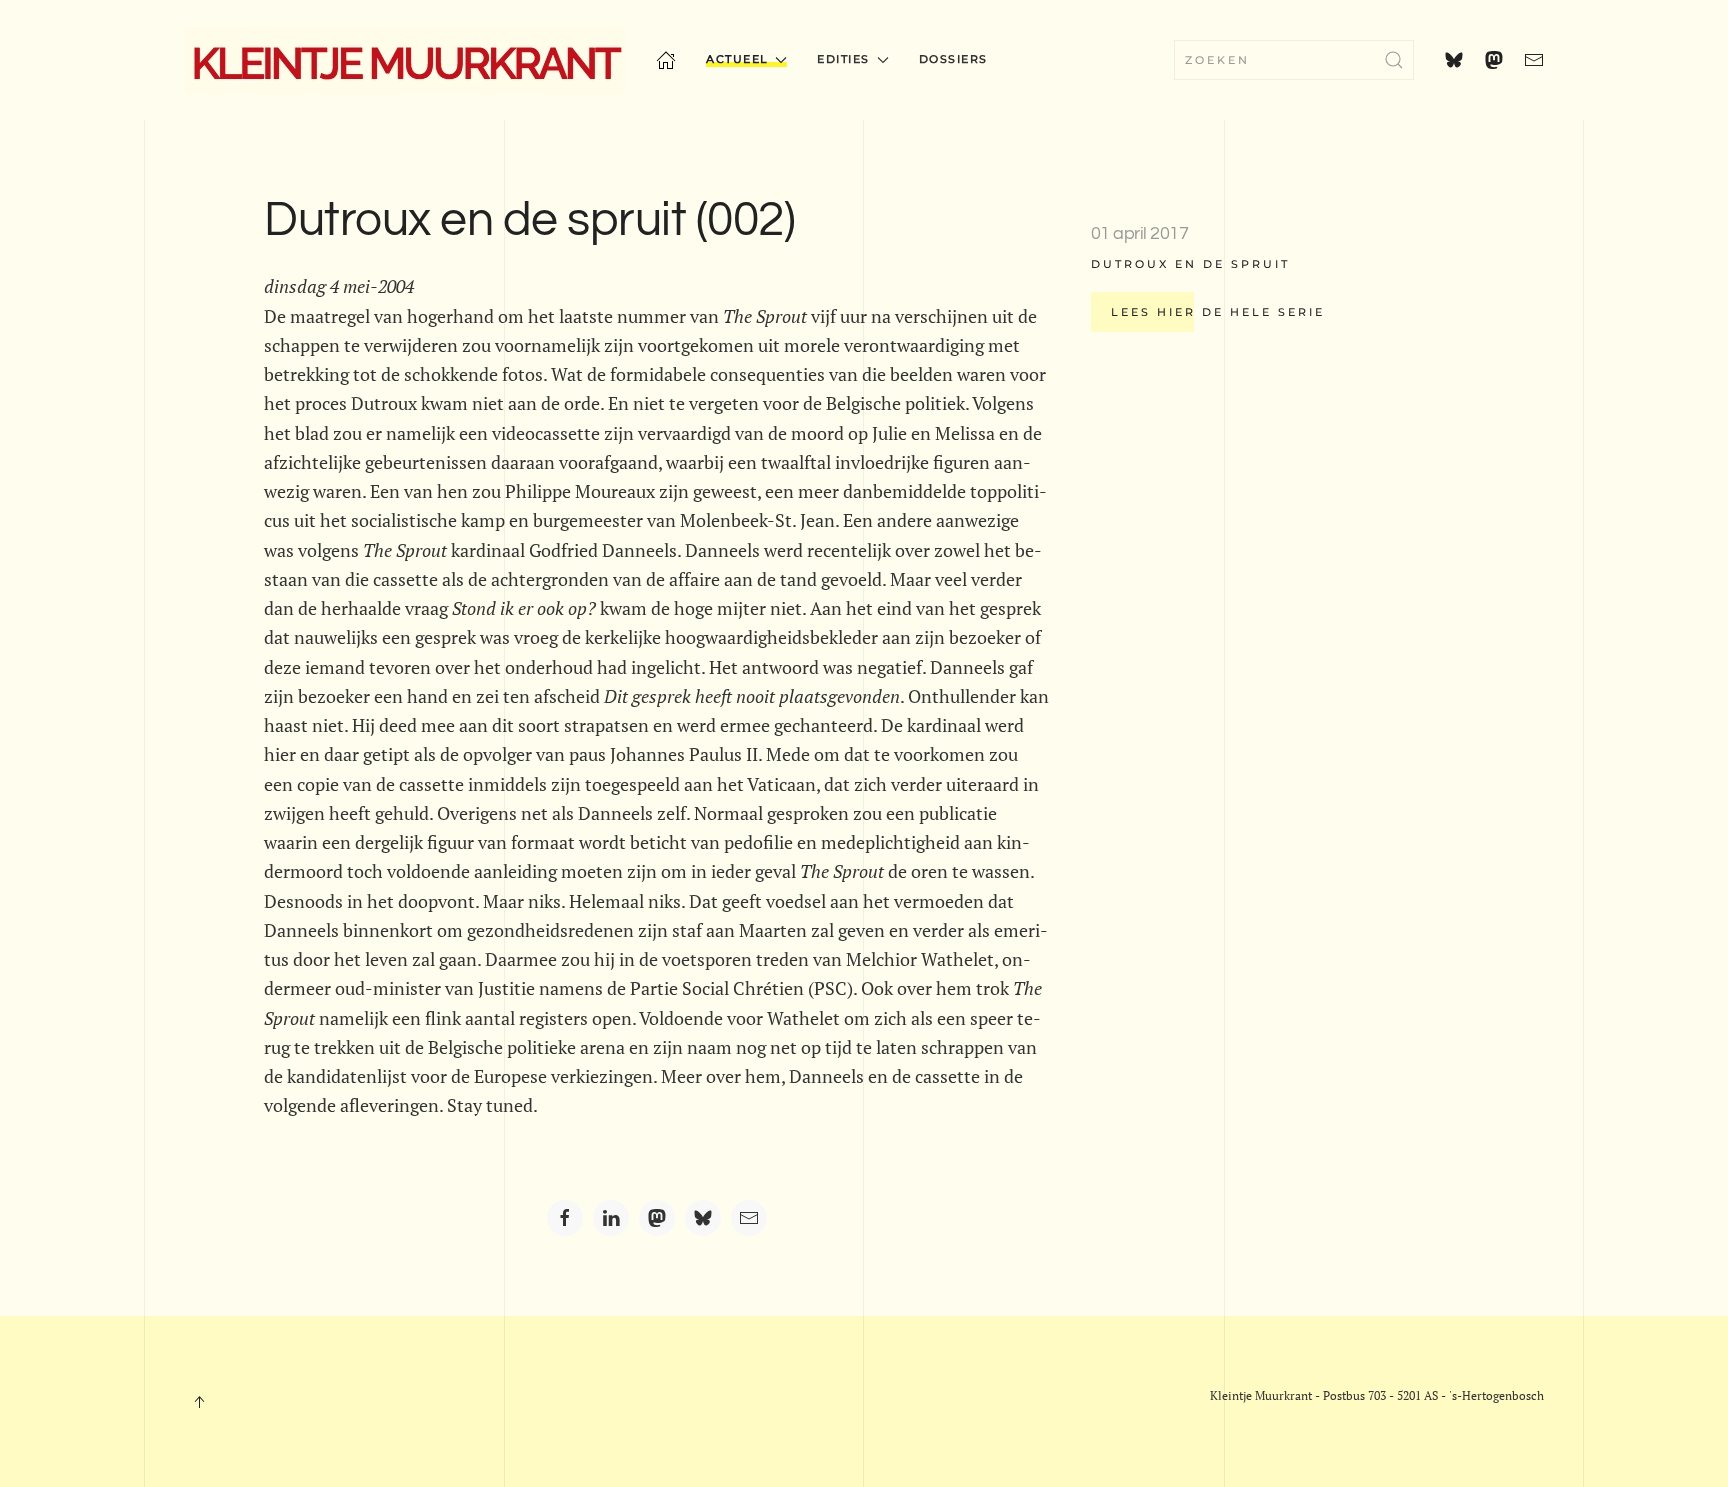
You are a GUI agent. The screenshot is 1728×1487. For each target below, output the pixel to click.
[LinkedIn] (611, 1218)
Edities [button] (843, 59)
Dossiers (953, 59)
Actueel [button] (737, 59)
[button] (199, 1402)
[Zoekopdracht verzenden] (1394, 60)
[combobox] (1294, 60)
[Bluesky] (703, 1218)
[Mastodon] (657, 1218)
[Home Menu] (666, 60)
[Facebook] (565, 1218)
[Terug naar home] (405, 60)
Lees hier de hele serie (1218, 312)
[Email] (749, 1218)
